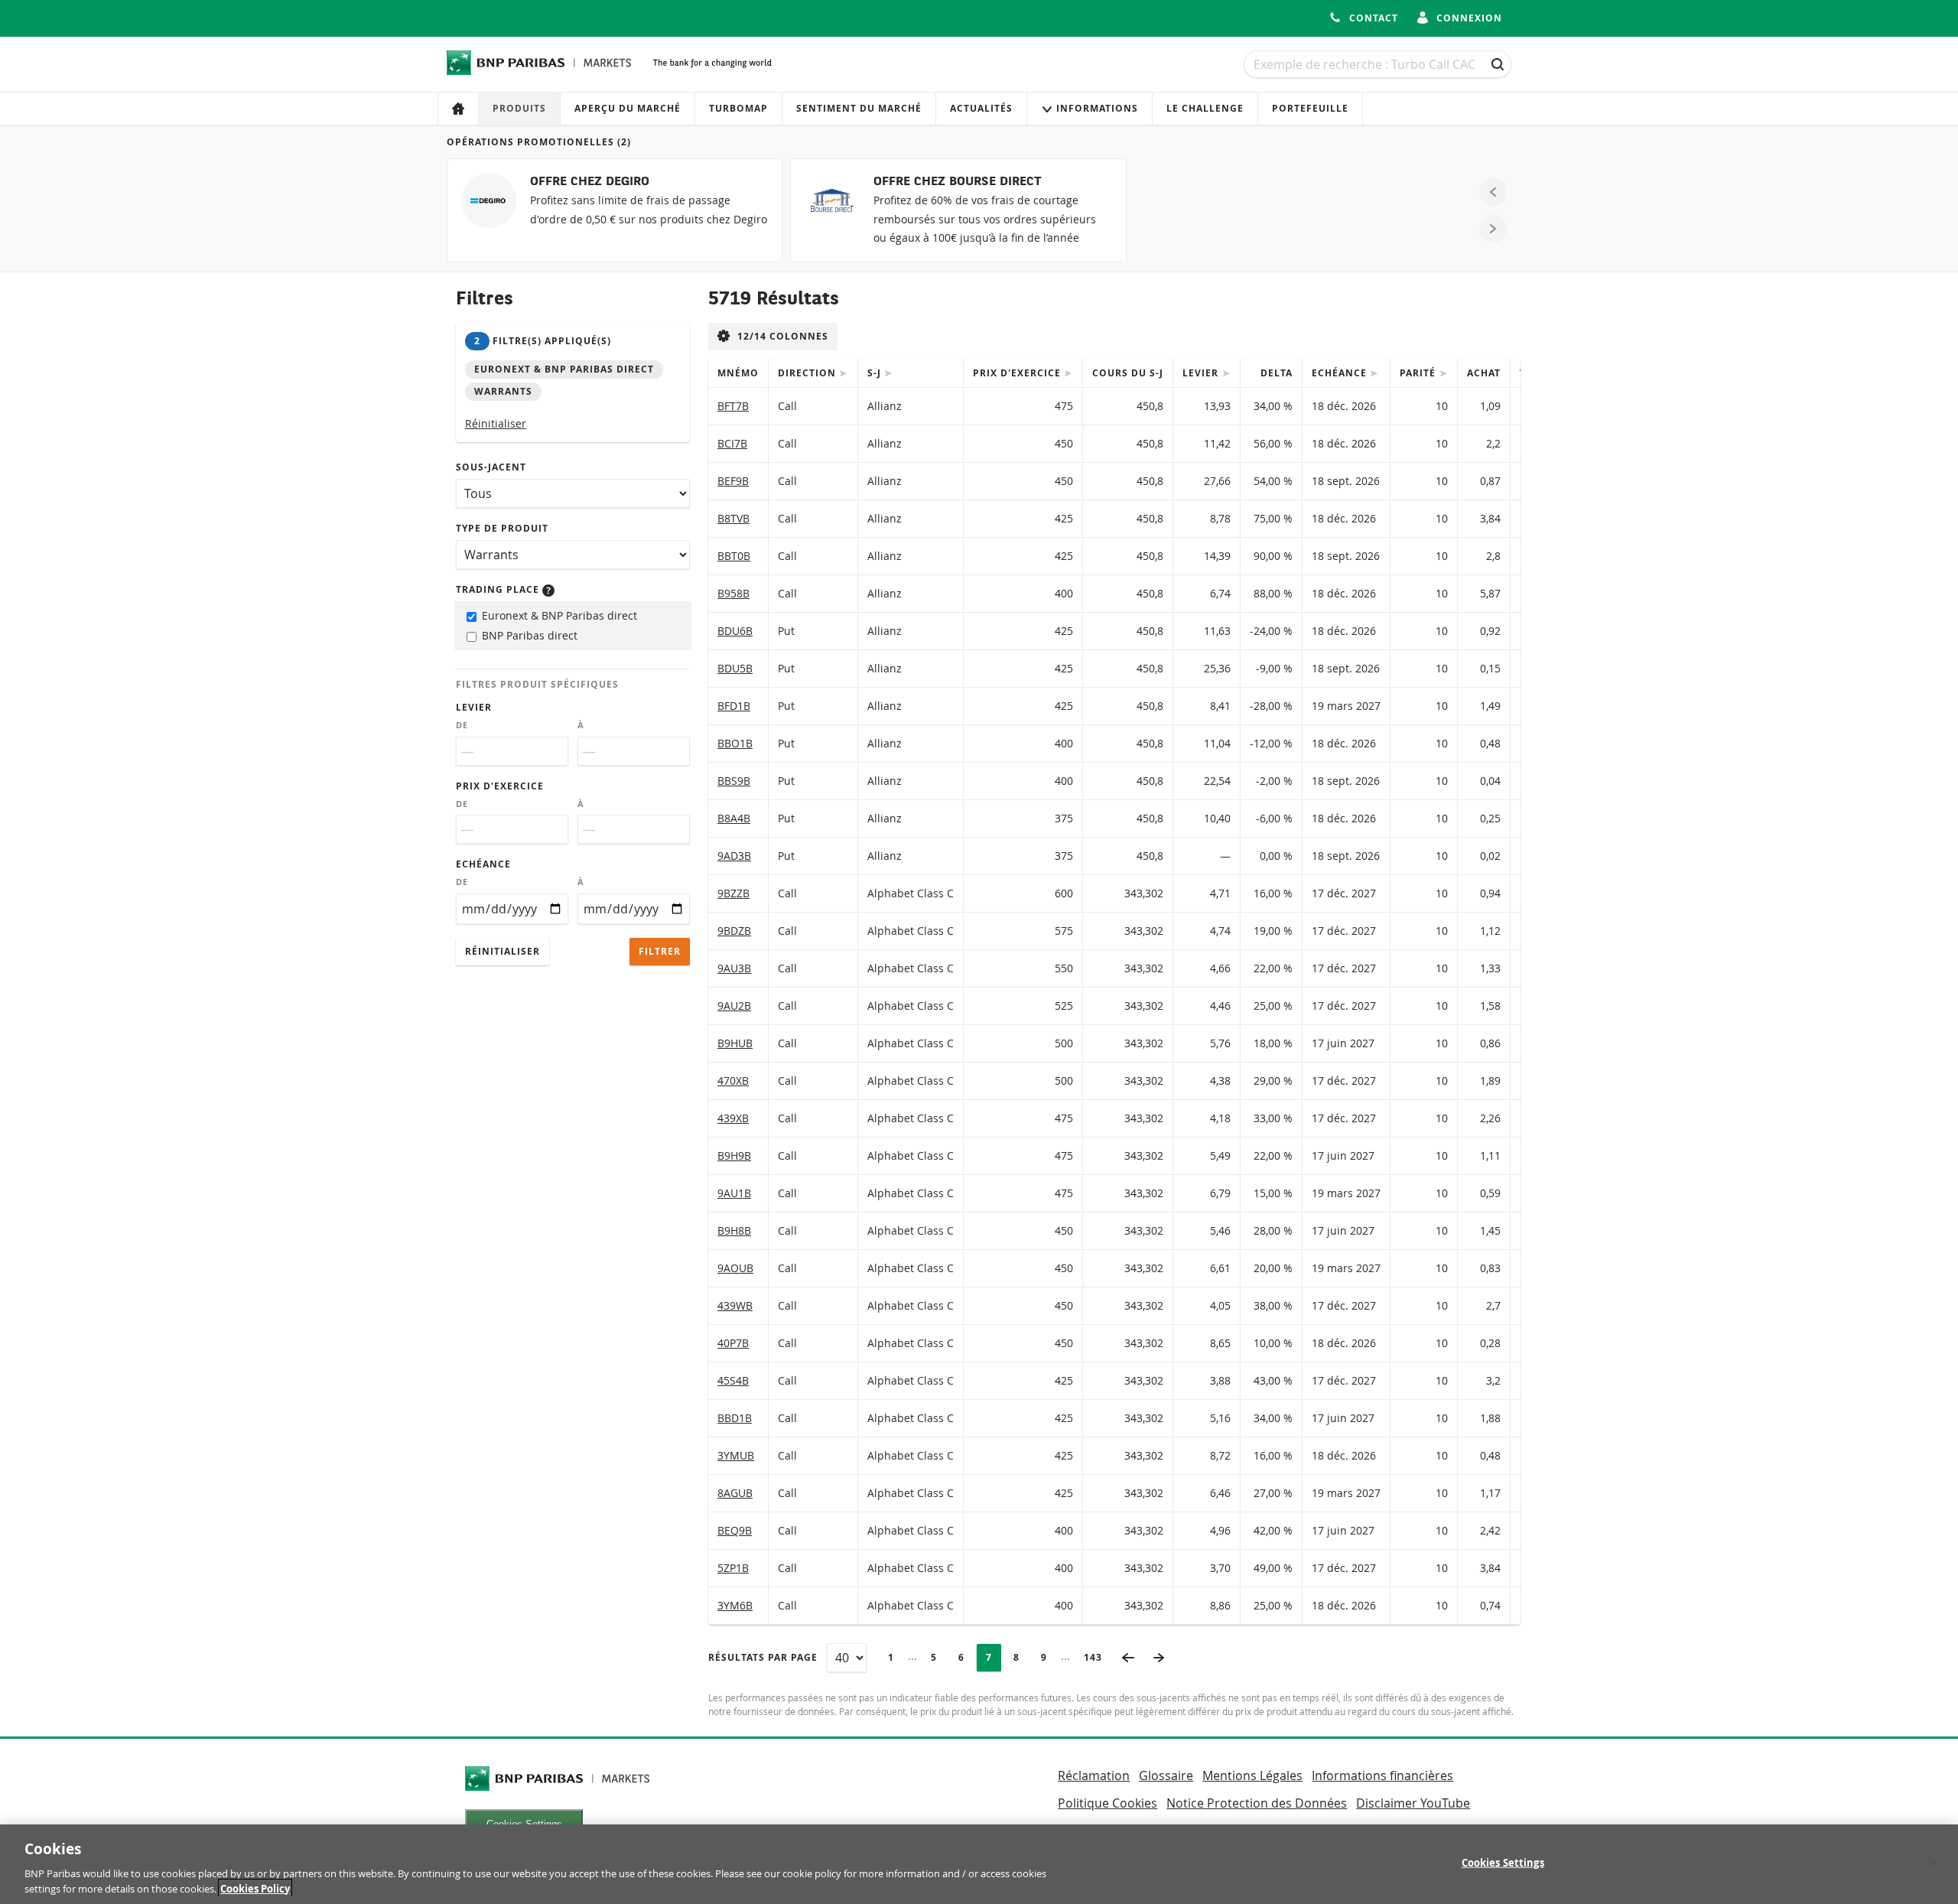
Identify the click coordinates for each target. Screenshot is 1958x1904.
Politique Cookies (1107, 1803)
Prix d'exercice (500, 786)
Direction (808, 373)
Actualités (981, 108)
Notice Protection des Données (1257, 1803)
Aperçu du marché (628, 108)
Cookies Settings (1503, 1863)
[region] (979, 1864)
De (462, 725)
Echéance (483, 864)
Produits (519, 108)
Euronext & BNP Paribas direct (558, 615)
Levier (474, 707)
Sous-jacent (491, 467)
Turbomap (738, 108)
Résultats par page (763, 1657)
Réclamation (1094, 1775)
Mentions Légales (1252, 1775)
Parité (1419, 373)
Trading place (499, 589)
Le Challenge (1205, 108)
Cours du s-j (1128, 373)
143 (1098, 1657)
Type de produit (502, 528)
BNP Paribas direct (528, 635)
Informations (1097, 108)
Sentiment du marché (859, 108)
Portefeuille (1310, 108)
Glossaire (1166, 1775)
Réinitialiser (496, 423)
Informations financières (1382, 1775)
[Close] (1934, 1863)
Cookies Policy (255, 1888)
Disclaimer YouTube (1413, 1803)
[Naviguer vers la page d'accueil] (539, 63)
